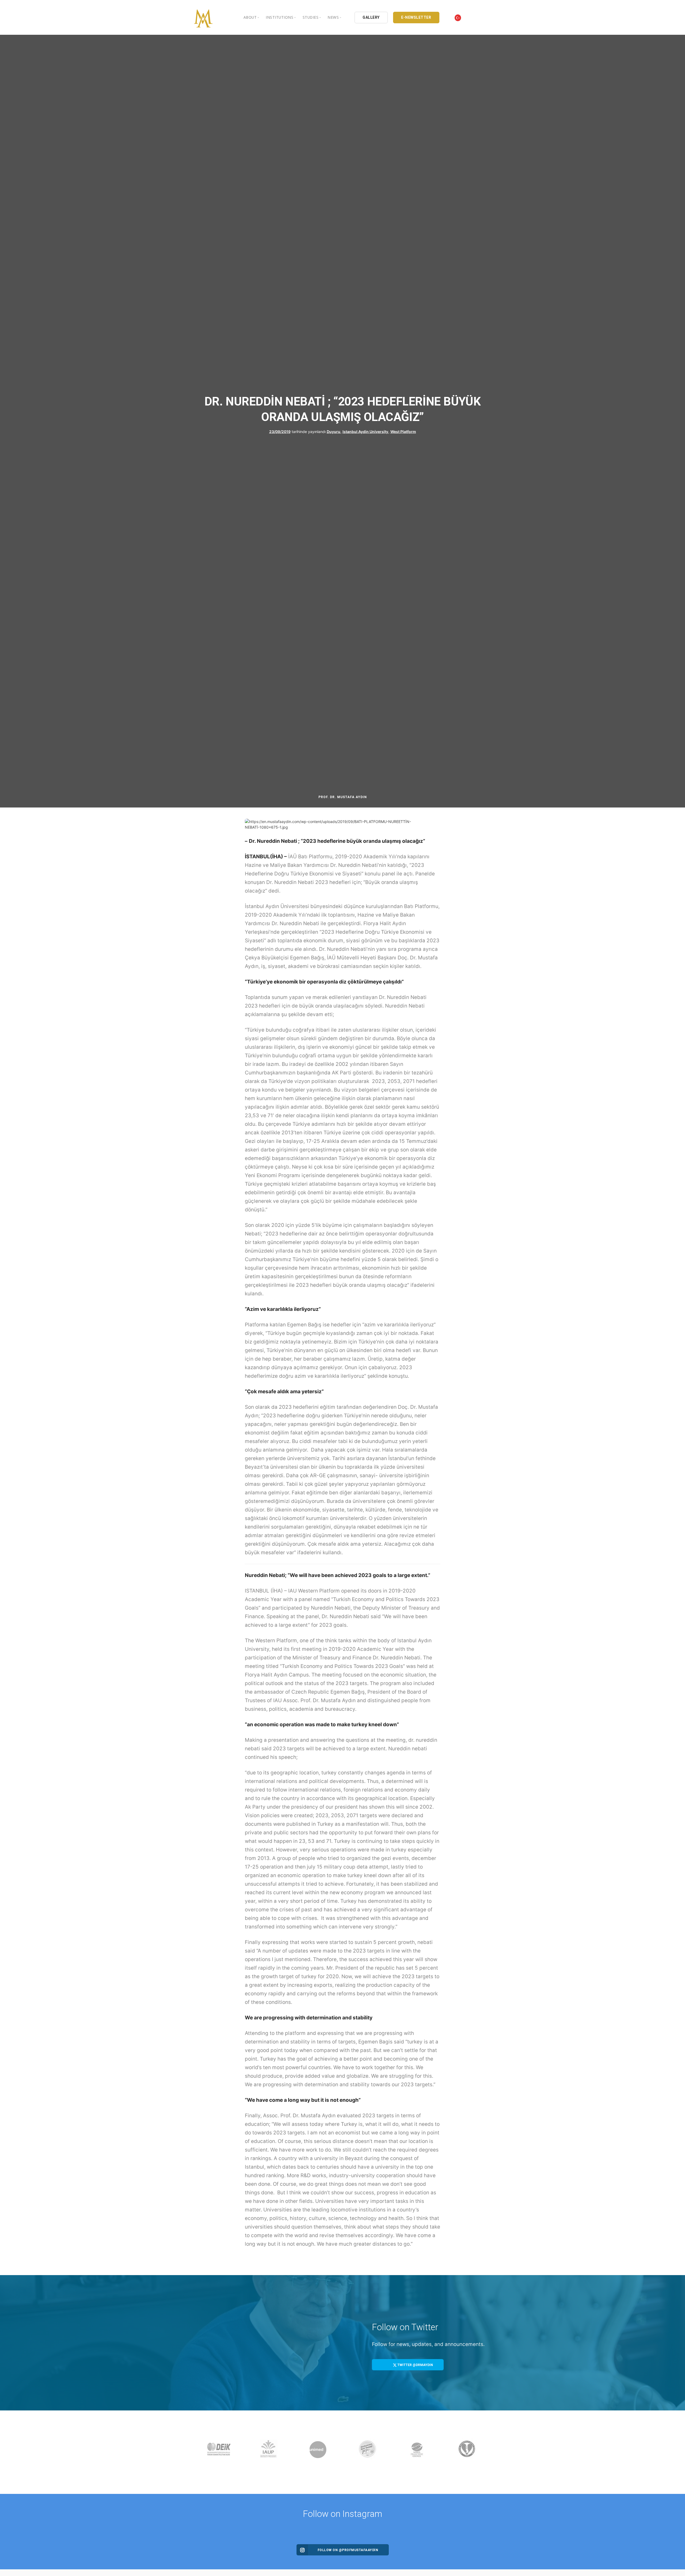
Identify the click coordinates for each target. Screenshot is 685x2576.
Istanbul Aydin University (365, 431)
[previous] (199, 2452)
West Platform (403, 431)
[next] (486, 2452)
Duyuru (334, 431)
